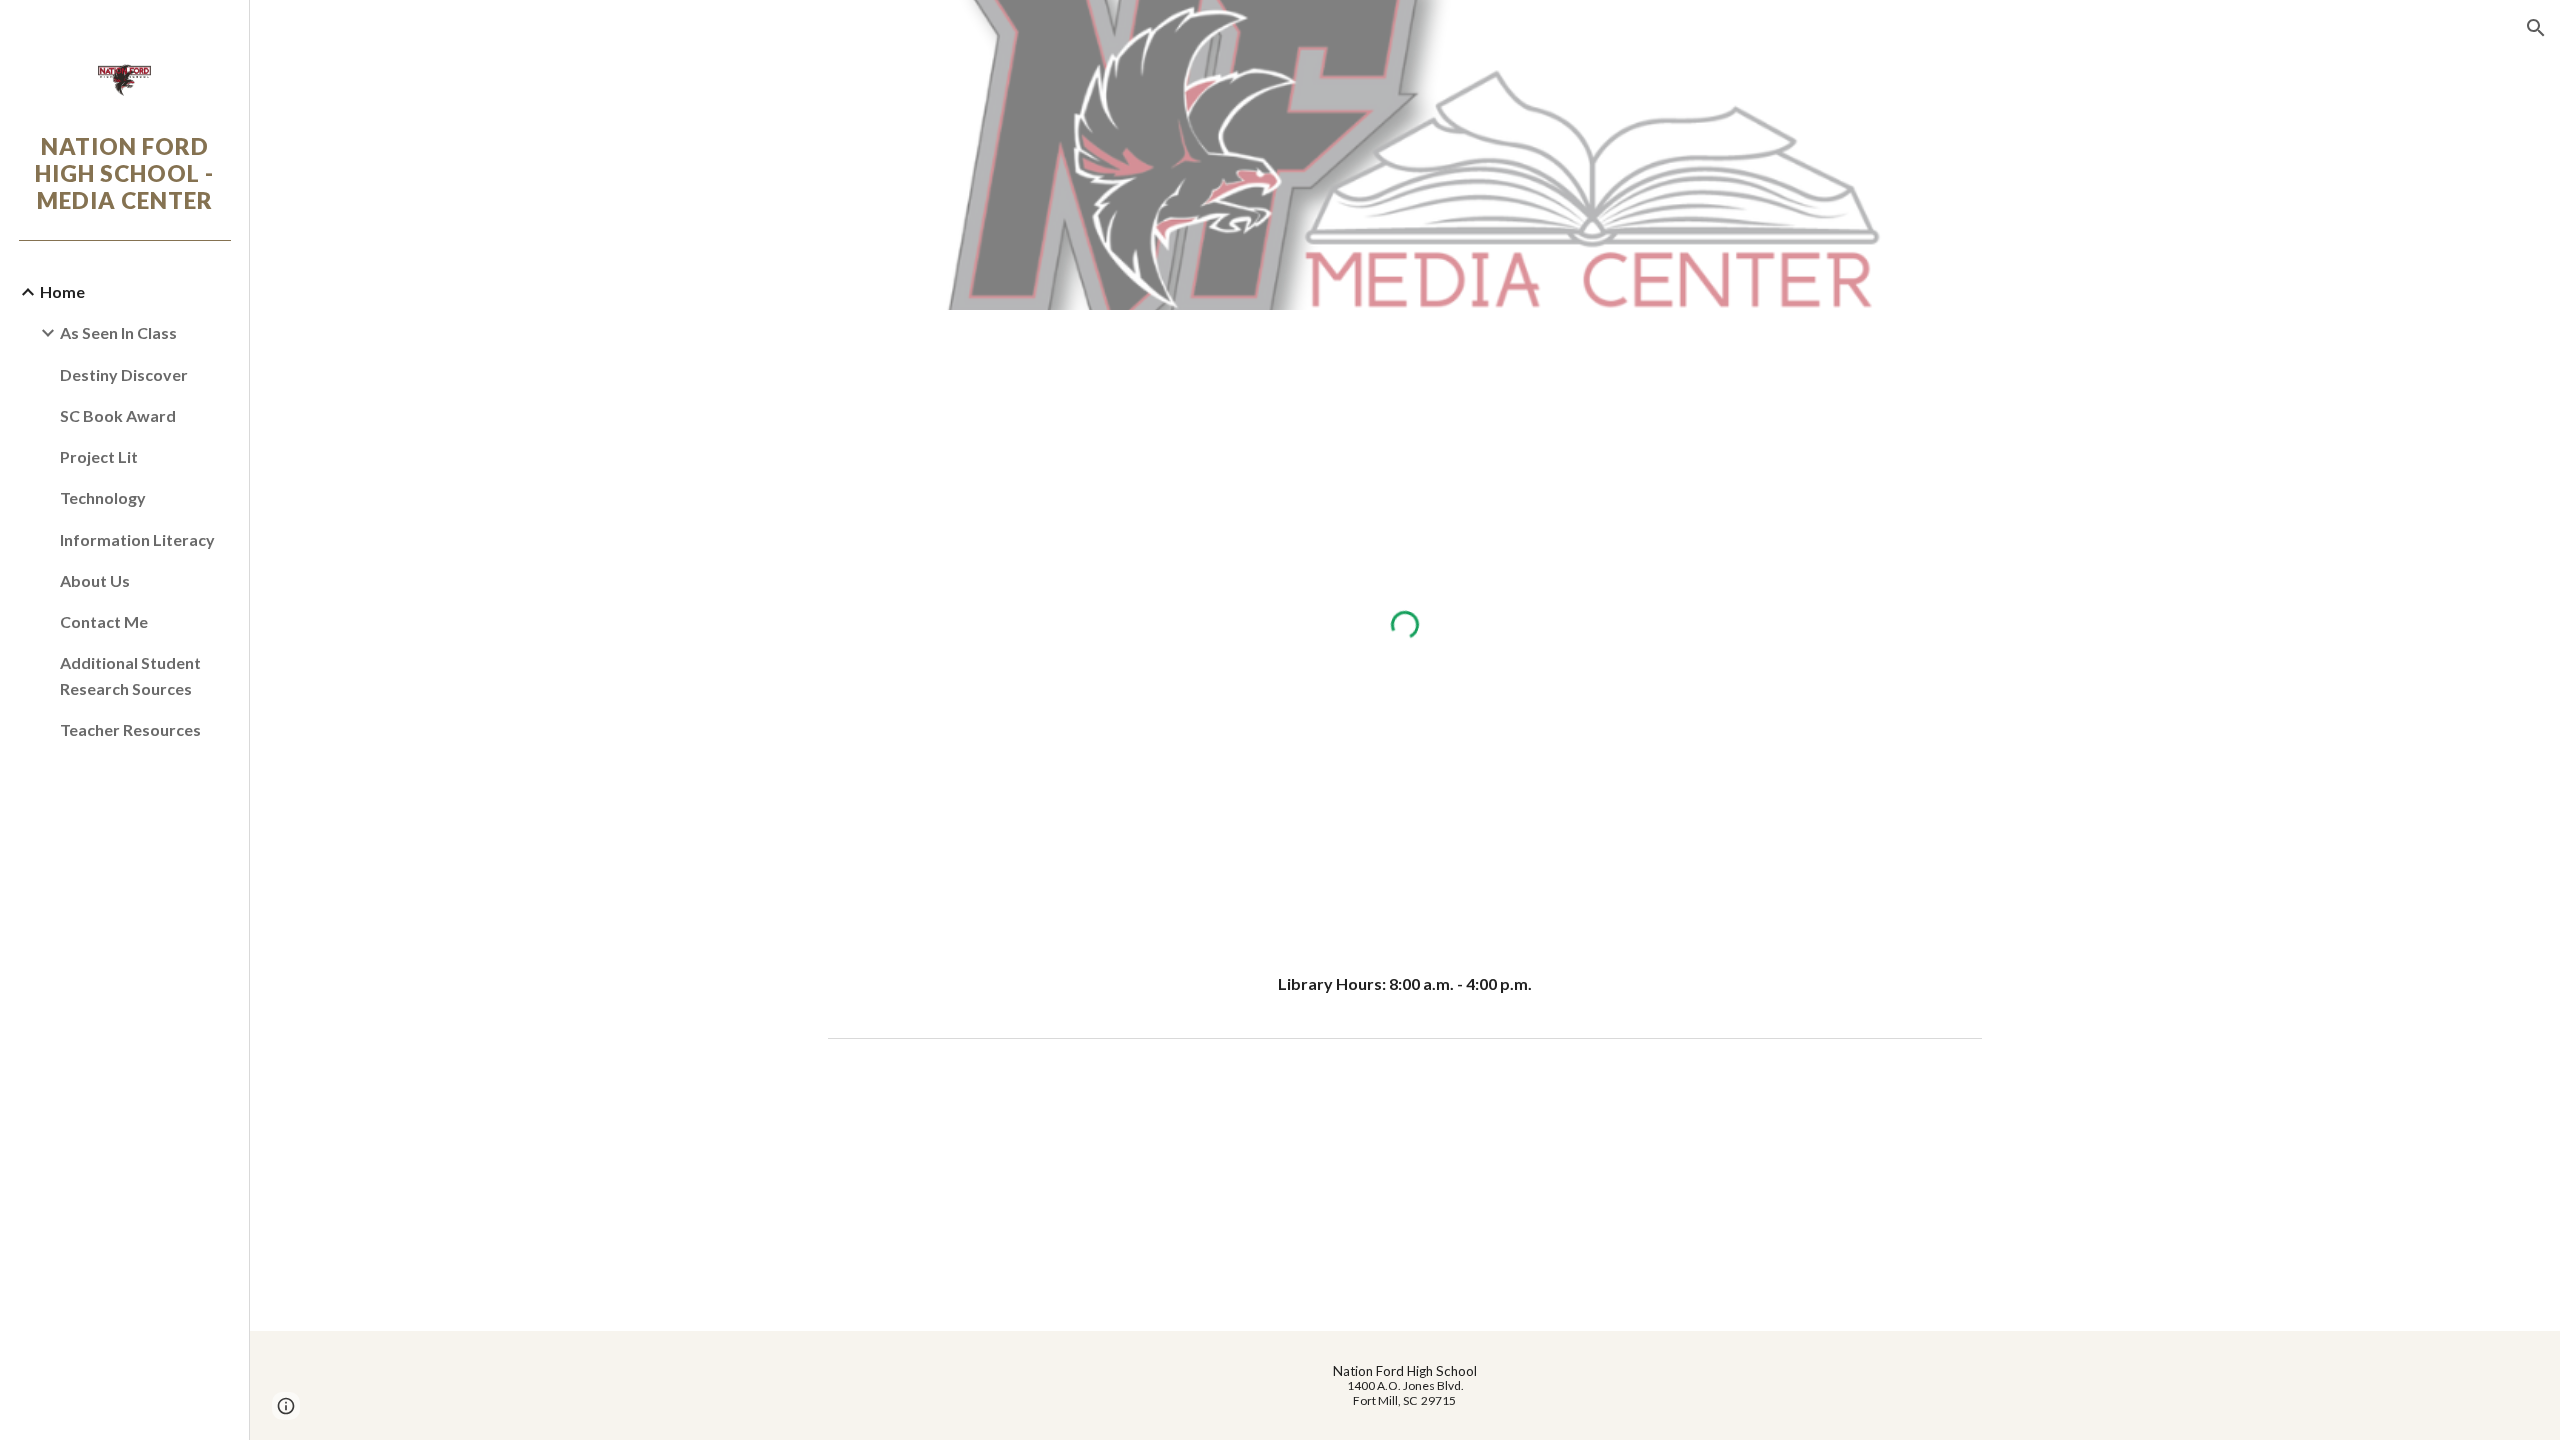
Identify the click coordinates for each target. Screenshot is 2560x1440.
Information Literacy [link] (137, 539)
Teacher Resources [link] (130, 729)
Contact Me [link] (104, 621)
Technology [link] (103, 497)
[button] (2536, 28)
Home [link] (62, 291)
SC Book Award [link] (118, 415)
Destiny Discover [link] (124, 374)
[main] (1405, 984)
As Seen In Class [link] (118, 332)
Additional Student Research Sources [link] (130, 675)
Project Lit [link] (99, 456)
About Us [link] (95, 580)
